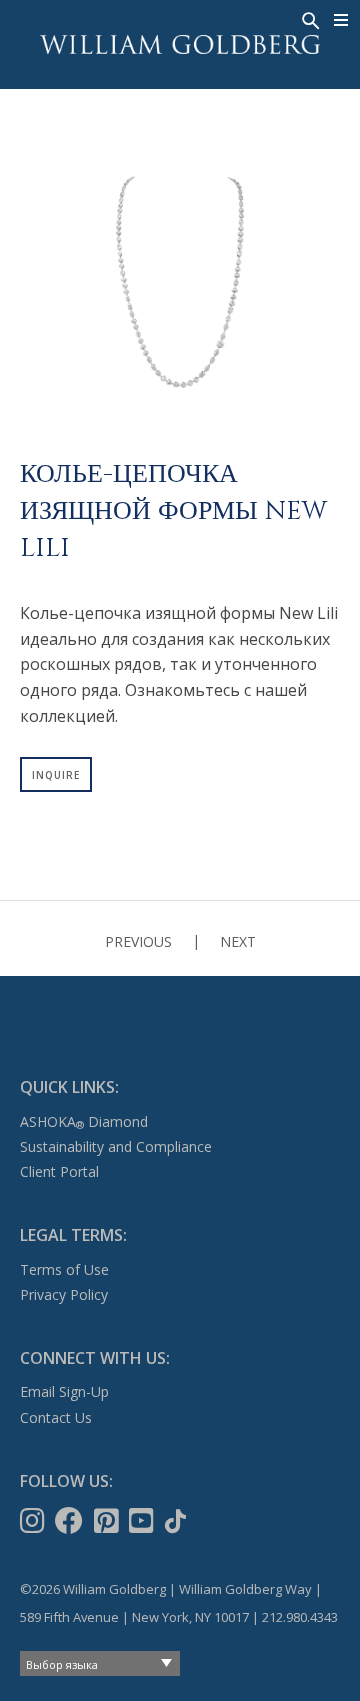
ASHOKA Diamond (84, 1121)
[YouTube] (143, 1521)
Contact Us (56, 1417)
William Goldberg (180, 44)
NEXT (238, 941)
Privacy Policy (64, 1294)
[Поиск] (309, 19)
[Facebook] (71, 1521)
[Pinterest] (108, 1521)
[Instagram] (34, 1521)
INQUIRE (56, 775)
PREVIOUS (138, 941)
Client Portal (59, 1171)
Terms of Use (64, 1269)
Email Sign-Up (64, 1391)
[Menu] (341, 20)
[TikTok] (177, 1521)
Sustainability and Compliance (116, 1146)
